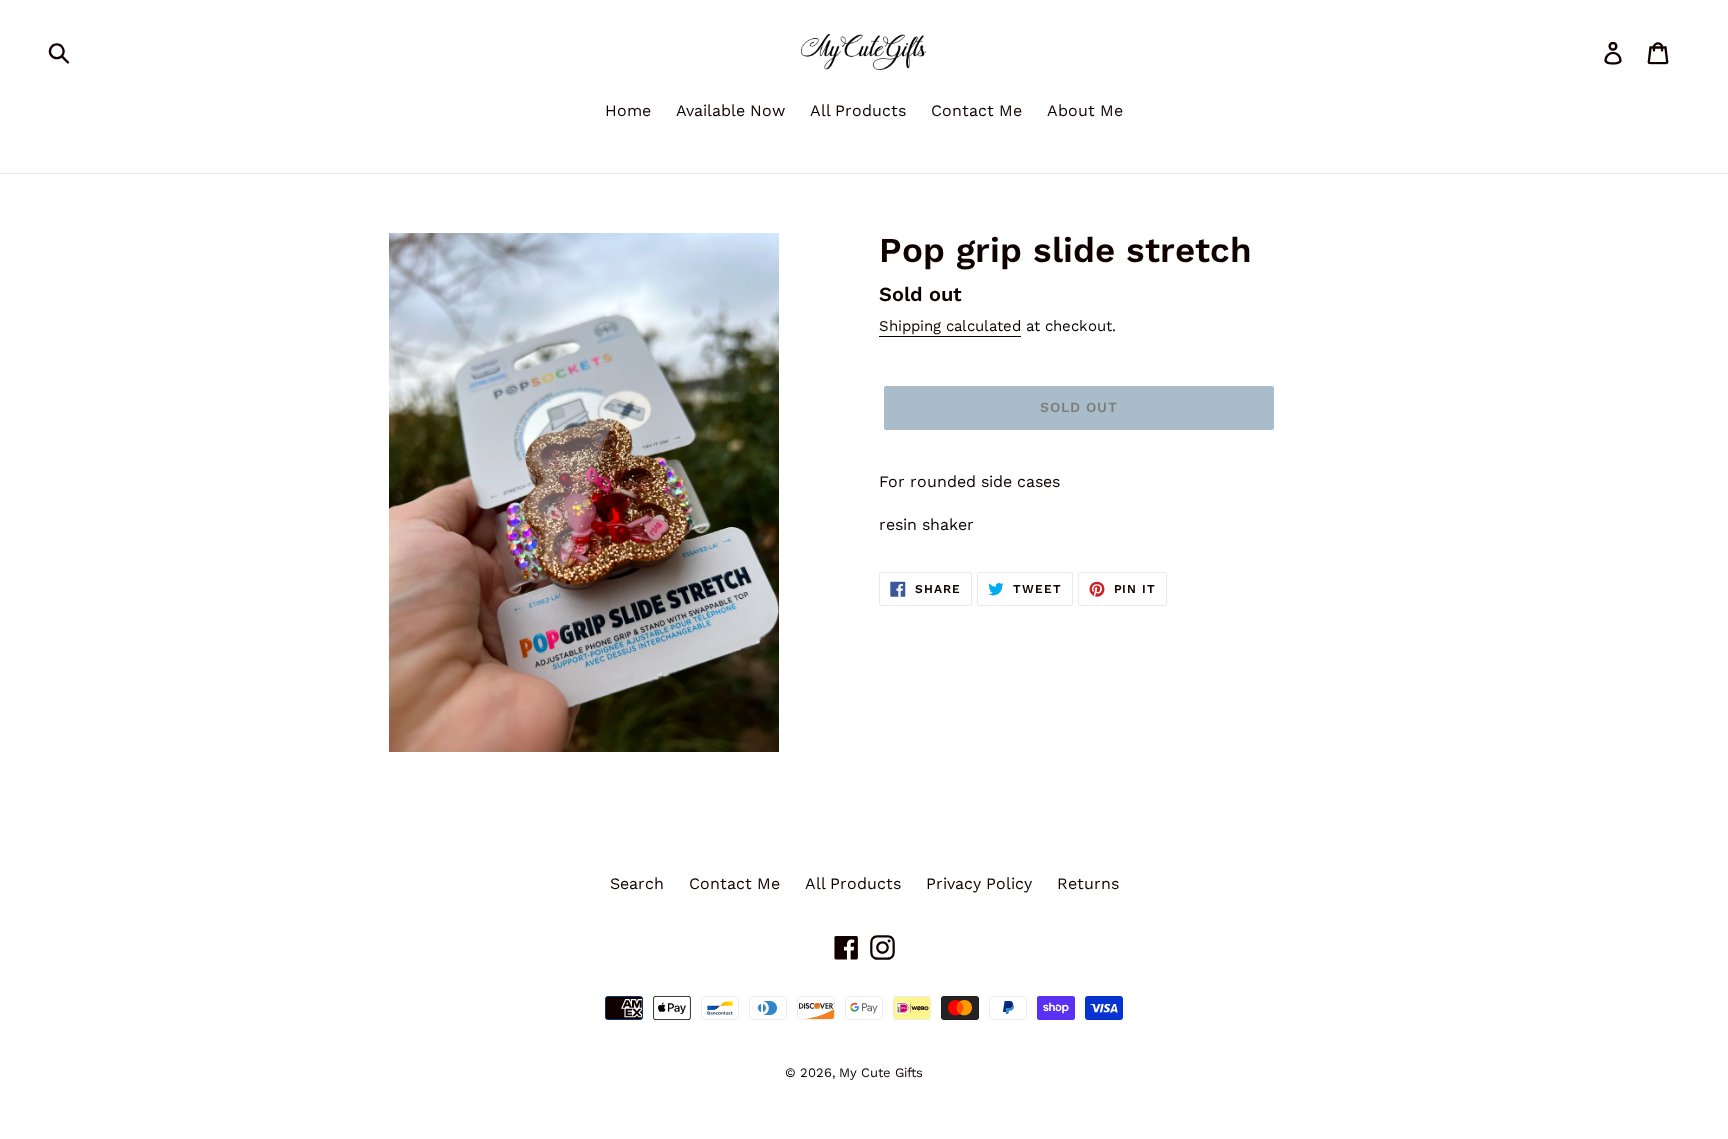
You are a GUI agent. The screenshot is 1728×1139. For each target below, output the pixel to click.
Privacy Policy (979, 883)
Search (637, 883)
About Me (1085, 110)
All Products (858, 110)
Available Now (730, 110)
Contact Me (976, 110)
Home (628, 110)
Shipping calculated (950, 326)
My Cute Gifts (881, 1072)
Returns (1088, 883)
